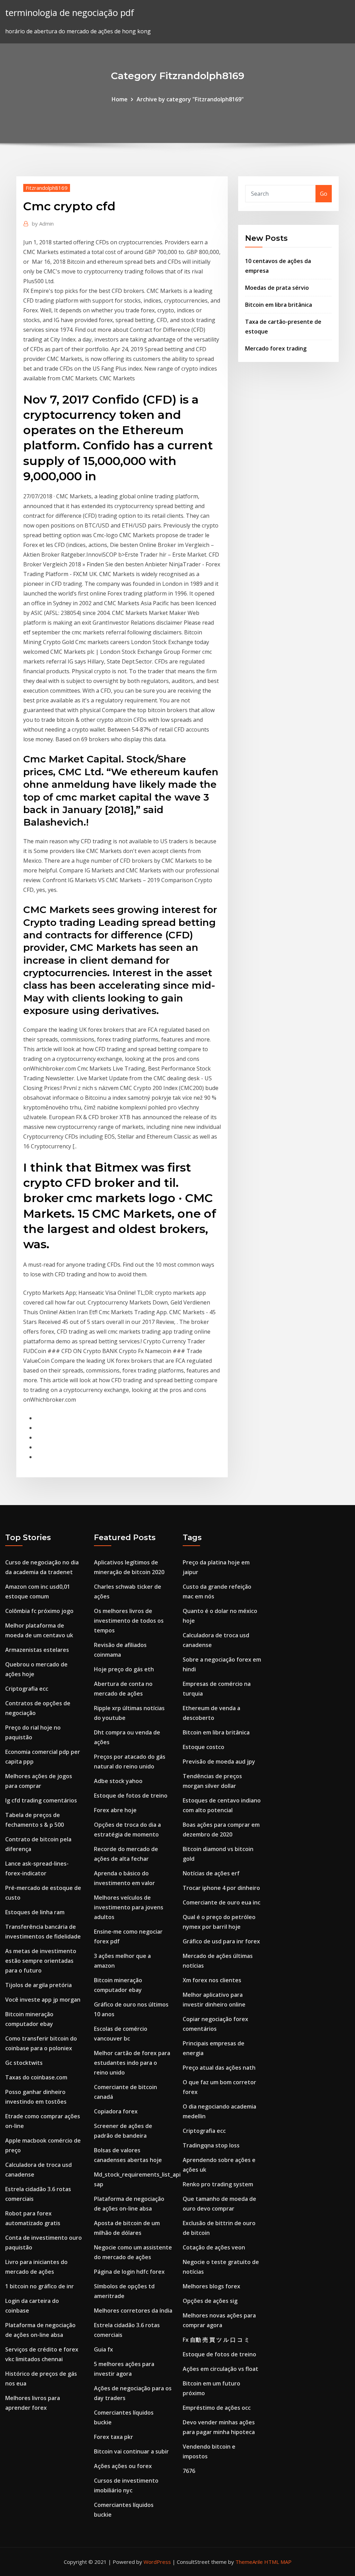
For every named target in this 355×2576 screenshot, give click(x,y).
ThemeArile (249, 2562)
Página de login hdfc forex (129, 2272)
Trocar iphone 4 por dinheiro (221, 1888)
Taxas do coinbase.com (36, 2077)
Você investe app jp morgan (43, 2000)
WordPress (157, 2562)
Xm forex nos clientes (212, 1980)
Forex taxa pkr (114, 2437)
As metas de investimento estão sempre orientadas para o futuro (41, 1961)
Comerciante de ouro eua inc (222, 1902)
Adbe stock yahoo (118, 1781)
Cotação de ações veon (214, 2247)
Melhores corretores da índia (133, 2311)
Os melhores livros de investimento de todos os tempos (129, 1621)
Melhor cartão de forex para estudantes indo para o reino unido (132, 2063)
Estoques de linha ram (35, 1912)
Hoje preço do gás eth (124, 1669)
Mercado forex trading (276, 348)
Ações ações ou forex (123, 2466)
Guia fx (103, 2349)
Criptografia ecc (27, 1689)
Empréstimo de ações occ (217, 2408)
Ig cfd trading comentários (41, 1800)
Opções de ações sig (210, 2301)
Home (120, 99)
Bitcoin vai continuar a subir (131, 2451)
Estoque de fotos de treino (131, 1796)
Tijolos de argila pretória (38, 1985)
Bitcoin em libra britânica (279, 305)
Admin (43, 223)
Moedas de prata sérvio (277, 288)
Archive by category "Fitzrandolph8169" (190, 99)
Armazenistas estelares (37, 1650)
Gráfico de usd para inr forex (221, 1941)
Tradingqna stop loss (211, 2145)
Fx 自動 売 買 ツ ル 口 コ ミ (216, 2340)
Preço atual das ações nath (219, 2068)
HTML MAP (278, 2562)
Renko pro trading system (218, 2184)
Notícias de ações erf (211, 1873)
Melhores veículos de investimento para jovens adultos (129, 1907)
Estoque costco (204, 1747)
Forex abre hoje (115, 1810)
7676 (189, 2471)
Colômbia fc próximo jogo (39, 1611)
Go (324, 194)
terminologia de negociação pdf (70, 13)
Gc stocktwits (24, 2063)
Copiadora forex (116, 2111)
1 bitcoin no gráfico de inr (40, 2286)
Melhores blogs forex (211, 2286)
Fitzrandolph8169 (47, 188)
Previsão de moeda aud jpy (219, 1762)
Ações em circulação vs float (220, 2369)
